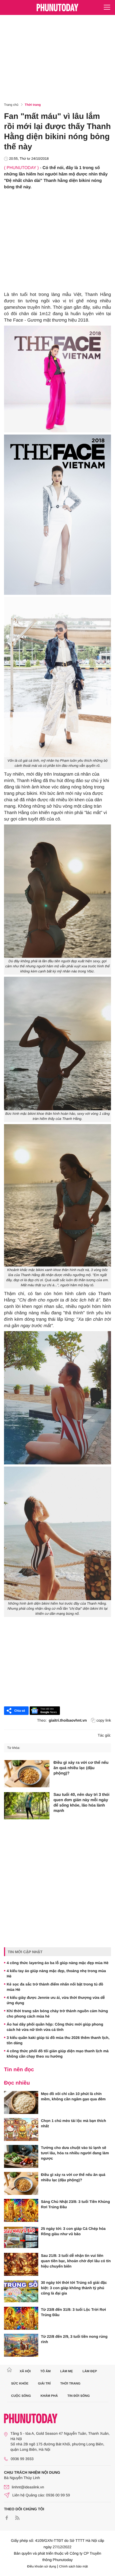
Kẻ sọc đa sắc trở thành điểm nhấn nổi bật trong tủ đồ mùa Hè (55, 1987)
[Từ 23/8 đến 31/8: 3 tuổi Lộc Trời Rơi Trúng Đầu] (21, 2318)
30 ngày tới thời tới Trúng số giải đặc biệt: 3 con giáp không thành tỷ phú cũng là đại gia (74, 2288)
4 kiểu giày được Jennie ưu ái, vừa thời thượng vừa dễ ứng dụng (56, 2000)
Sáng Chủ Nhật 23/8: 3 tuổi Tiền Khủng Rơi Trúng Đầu (75, 2204)
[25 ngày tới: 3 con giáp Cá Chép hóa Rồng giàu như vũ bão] (21, 2237)
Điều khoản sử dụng (42, 2566)
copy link (104, 1720)
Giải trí (44, 2383)
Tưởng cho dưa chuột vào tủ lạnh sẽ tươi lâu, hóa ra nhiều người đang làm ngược (75, 2153)
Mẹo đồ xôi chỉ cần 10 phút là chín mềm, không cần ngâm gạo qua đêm (73, 2096)
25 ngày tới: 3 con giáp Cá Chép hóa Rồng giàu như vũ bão (73, 2231)
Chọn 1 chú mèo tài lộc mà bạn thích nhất (73, 2123)
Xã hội (25, 2371)
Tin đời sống (79, 2396)
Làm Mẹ (66, 2371)
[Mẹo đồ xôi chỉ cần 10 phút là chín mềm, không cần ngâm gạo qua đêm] (21, 2102)
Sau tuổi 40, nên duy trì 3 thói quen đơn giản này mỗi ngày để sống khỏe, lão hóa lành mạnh (81, 1803)
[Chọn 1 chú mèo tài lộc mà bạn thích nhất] (21, 2129)
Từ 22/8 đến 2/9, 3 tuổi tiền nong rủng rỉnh (74, 2339)
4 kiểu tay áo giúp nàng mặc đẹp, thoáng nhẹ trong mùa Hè (56, 1973)
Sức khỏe (20, 2383)
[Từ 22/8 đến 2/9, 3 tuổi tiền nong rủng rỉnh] (21, 2345)
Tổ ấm (46, 2371)
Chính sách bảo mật (73, 2566)
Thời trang (33, 105)
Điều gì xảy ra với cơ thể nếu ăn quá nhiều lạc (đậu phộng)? (81, 1768)
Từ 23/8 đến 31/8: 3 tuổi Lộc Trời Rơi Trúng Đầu (73, 2312)
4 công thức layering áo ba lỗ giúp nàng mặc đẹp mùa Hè (57, 1963)
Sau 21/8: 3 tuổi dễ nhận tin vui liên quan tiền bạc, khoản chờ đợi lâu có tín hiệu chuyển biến (76, 2261)
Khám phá (49, 2396)
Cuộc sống (21, 2396)
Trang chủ (11, 105)
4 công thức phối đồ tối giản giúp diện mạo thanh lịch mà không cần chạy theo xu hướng (58, 2054)
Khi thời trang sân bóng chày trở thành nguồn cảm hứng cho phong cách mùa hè (57, 2014)
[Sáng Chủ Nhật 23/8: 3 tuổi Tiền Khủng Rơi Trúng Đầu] (21, 2210)
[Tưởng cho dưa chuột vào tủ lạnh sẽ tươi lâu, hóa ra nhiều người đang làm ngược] (21, 2156)
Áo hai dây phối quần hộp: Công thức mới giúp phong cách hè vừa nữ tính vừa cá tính (55, 2027)
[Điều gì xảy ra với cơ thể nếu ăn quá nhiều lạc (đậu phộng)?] (27, 1774)
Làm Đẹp (90, 2371)
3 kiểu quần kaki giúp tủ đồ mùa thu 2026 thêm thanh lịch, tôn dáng (58, 2040)
